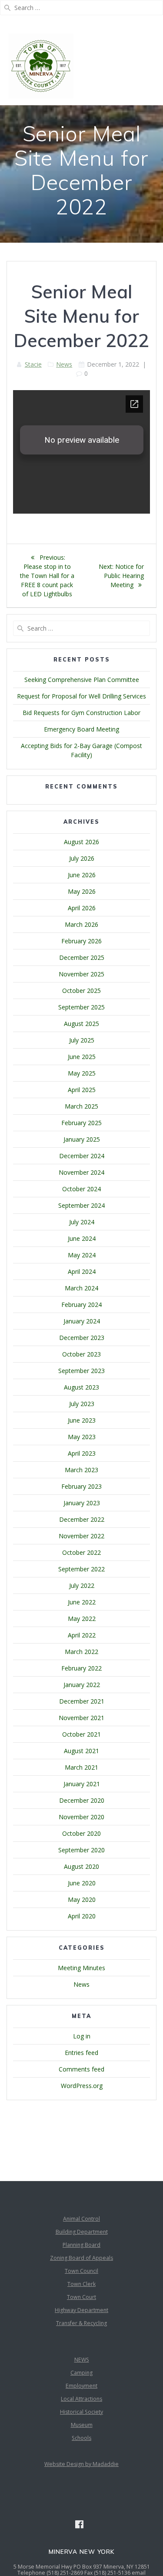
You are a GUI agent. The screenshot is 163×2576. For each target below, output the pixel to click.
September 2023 (81, 1371)
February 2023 (81, 1486)
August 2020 (81, 1866)
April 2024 (82, 1271)
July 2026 (82, 858)
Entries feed (81, 2053)
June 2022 (82, 1602)
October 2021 (81, 1734)
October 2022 (81, 1552)
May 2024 (82, 1255)
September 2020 (81, 1850)
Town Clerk (81, 2284)
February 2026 (81, 941)
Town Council (81, 2271)
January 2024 (82, 1321)
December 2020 (82, 1800)
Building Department (82, 2232)
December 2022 (82, 1519)
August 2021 (81, 1751)
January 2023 (82, 1503)
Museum (82, 2425)
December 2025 (82, 957)
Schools (81, 2438)
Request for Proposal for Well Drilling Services (81, 696)
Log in (82, 2036)
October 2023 (81, 1354)
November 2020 (81, 1817)
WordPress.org (82, 2086)
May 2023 (82, 1437)
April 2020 (82, 1916)
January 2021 (82, 1784)
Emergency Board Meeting (81, 729)
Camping (81, 2373)
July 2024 (82, 1222)
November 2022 (81, 1536)
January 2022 (82, 1685)
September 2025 (81, 1007)
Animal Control (81, 2219)
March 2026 (81, 924)
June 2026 (82, 875)
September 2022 (81, 1569)
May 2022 (82, 1619)
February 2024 (81, 1305)
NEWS (82, 2360)
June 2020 (82, 1883)
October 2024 (81, 1189)
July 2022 (82, 1585)
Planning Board (81, 2245)
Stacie (33, 364)
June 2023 (82, 1420)
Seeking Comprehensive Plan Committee (82, 680)
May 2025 (82, 1073)
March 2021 (81, 1767)
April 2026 (82, 908)
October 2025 (81, 991)
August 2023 (81, 1387)
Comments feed (81, 2069)
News (64, 364)
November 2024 (81, 1172)
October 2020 (81, 1833)
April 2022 (82, 1635)
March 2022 (81, 1652)
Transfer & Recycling (81, 2323)
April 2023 (82, 1453)
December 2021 (82, 1701)
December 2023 (82, 1338)
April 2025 (82, 1090)
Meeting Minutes (81, 1968)
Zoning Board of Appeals (81, 2258)
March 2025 (81, 1106)
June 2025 (82, 1057)
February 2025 (81, 1123)
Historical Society (81, 2412)
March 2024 (81, 1288)
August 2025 (81, 1024)
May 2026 (82, 891)
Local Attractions (81, 2399)
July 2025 (82, 1040)
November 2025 (81, 974)
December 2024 (82, 1156)
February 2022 (81, 1668)
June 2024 (82, 1238)
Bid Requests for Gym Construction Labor (81, 713)
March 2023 (81, 1470)
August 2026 (81, 842)
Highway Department (81, 2310)
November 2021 (81, 1718)
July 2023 (82, 1404)
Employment (81, 2386)
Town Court (81, 2297)
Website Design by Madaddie (81, 2464)
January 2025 (82, 1139)
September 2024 (81, 1205)
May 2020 (82, 1899)
